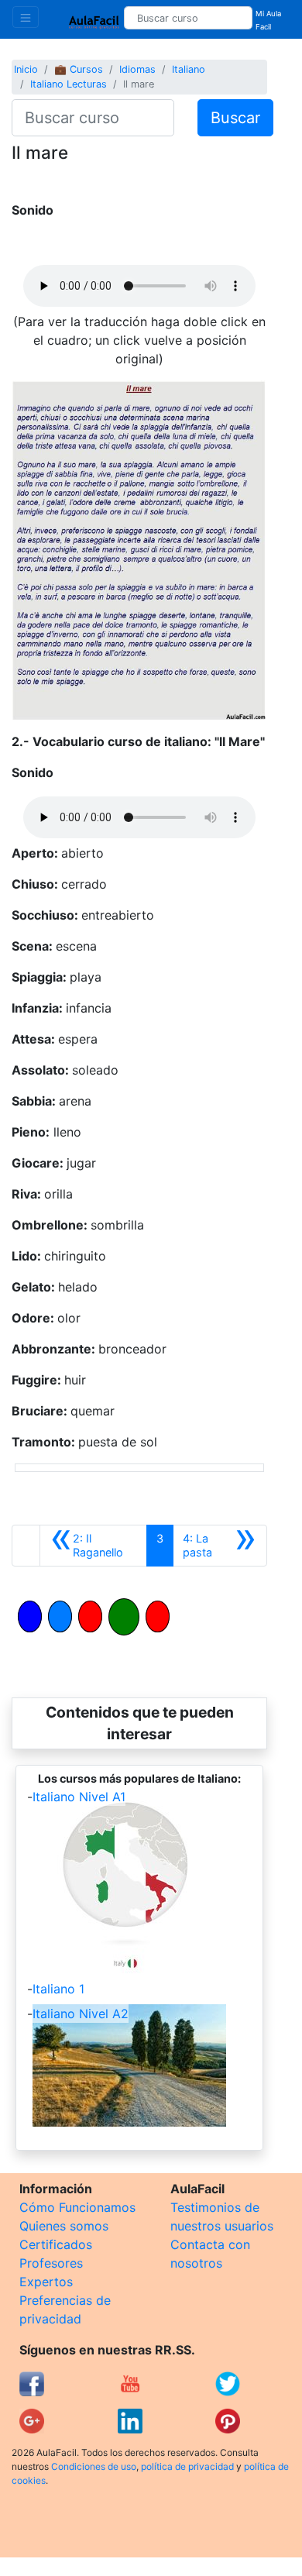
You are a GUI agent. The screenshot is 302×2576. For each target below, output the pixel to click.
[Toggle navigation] (26, 17)
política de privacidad (187, 2466)
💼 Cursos (79, 69)
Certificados (56, 2244)
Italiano (189, 69)
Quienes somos (64, 2226)
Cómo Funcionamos (77, 2207)
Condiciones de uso (94, 2466)
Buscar (235, 118)
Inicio (26, 69)
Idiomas (137, 69)
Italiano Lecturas (69, 84)
